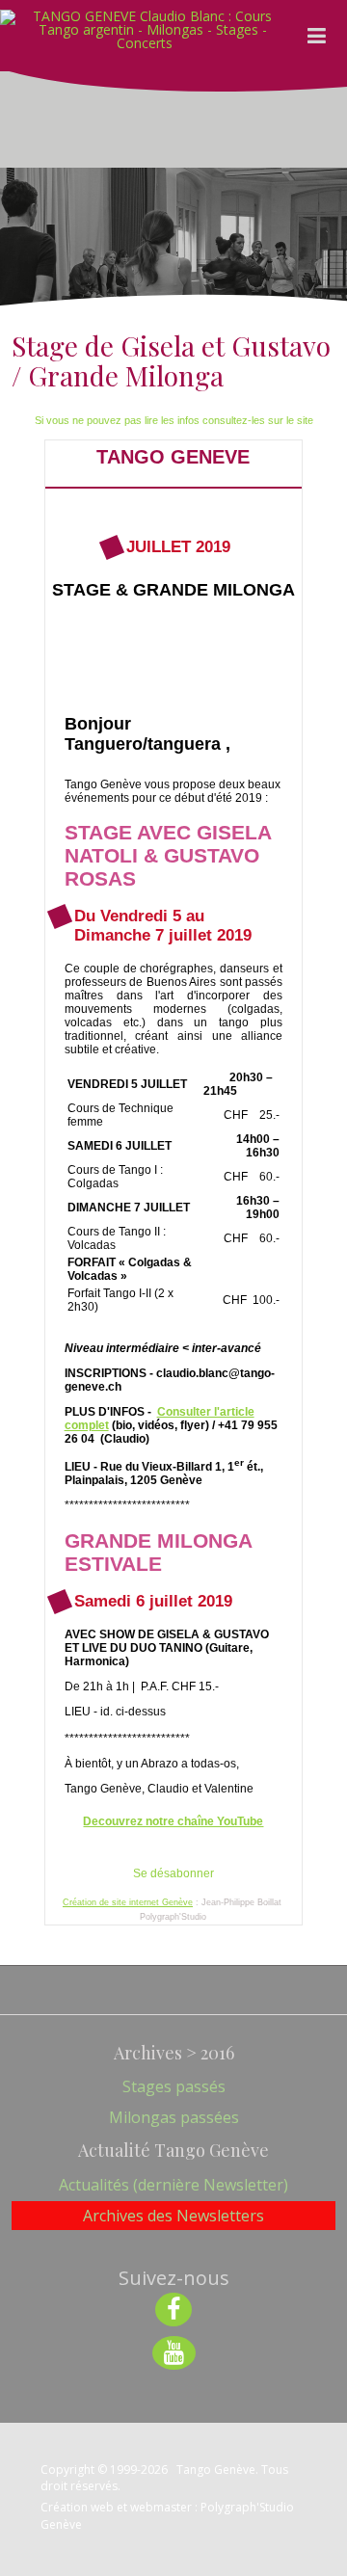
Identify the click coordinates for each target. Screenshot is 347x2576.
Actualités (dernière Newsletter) (173, 2185)
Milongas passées (174, 2117)
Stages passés (174, 2086)
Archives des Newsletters (173, 2216)
